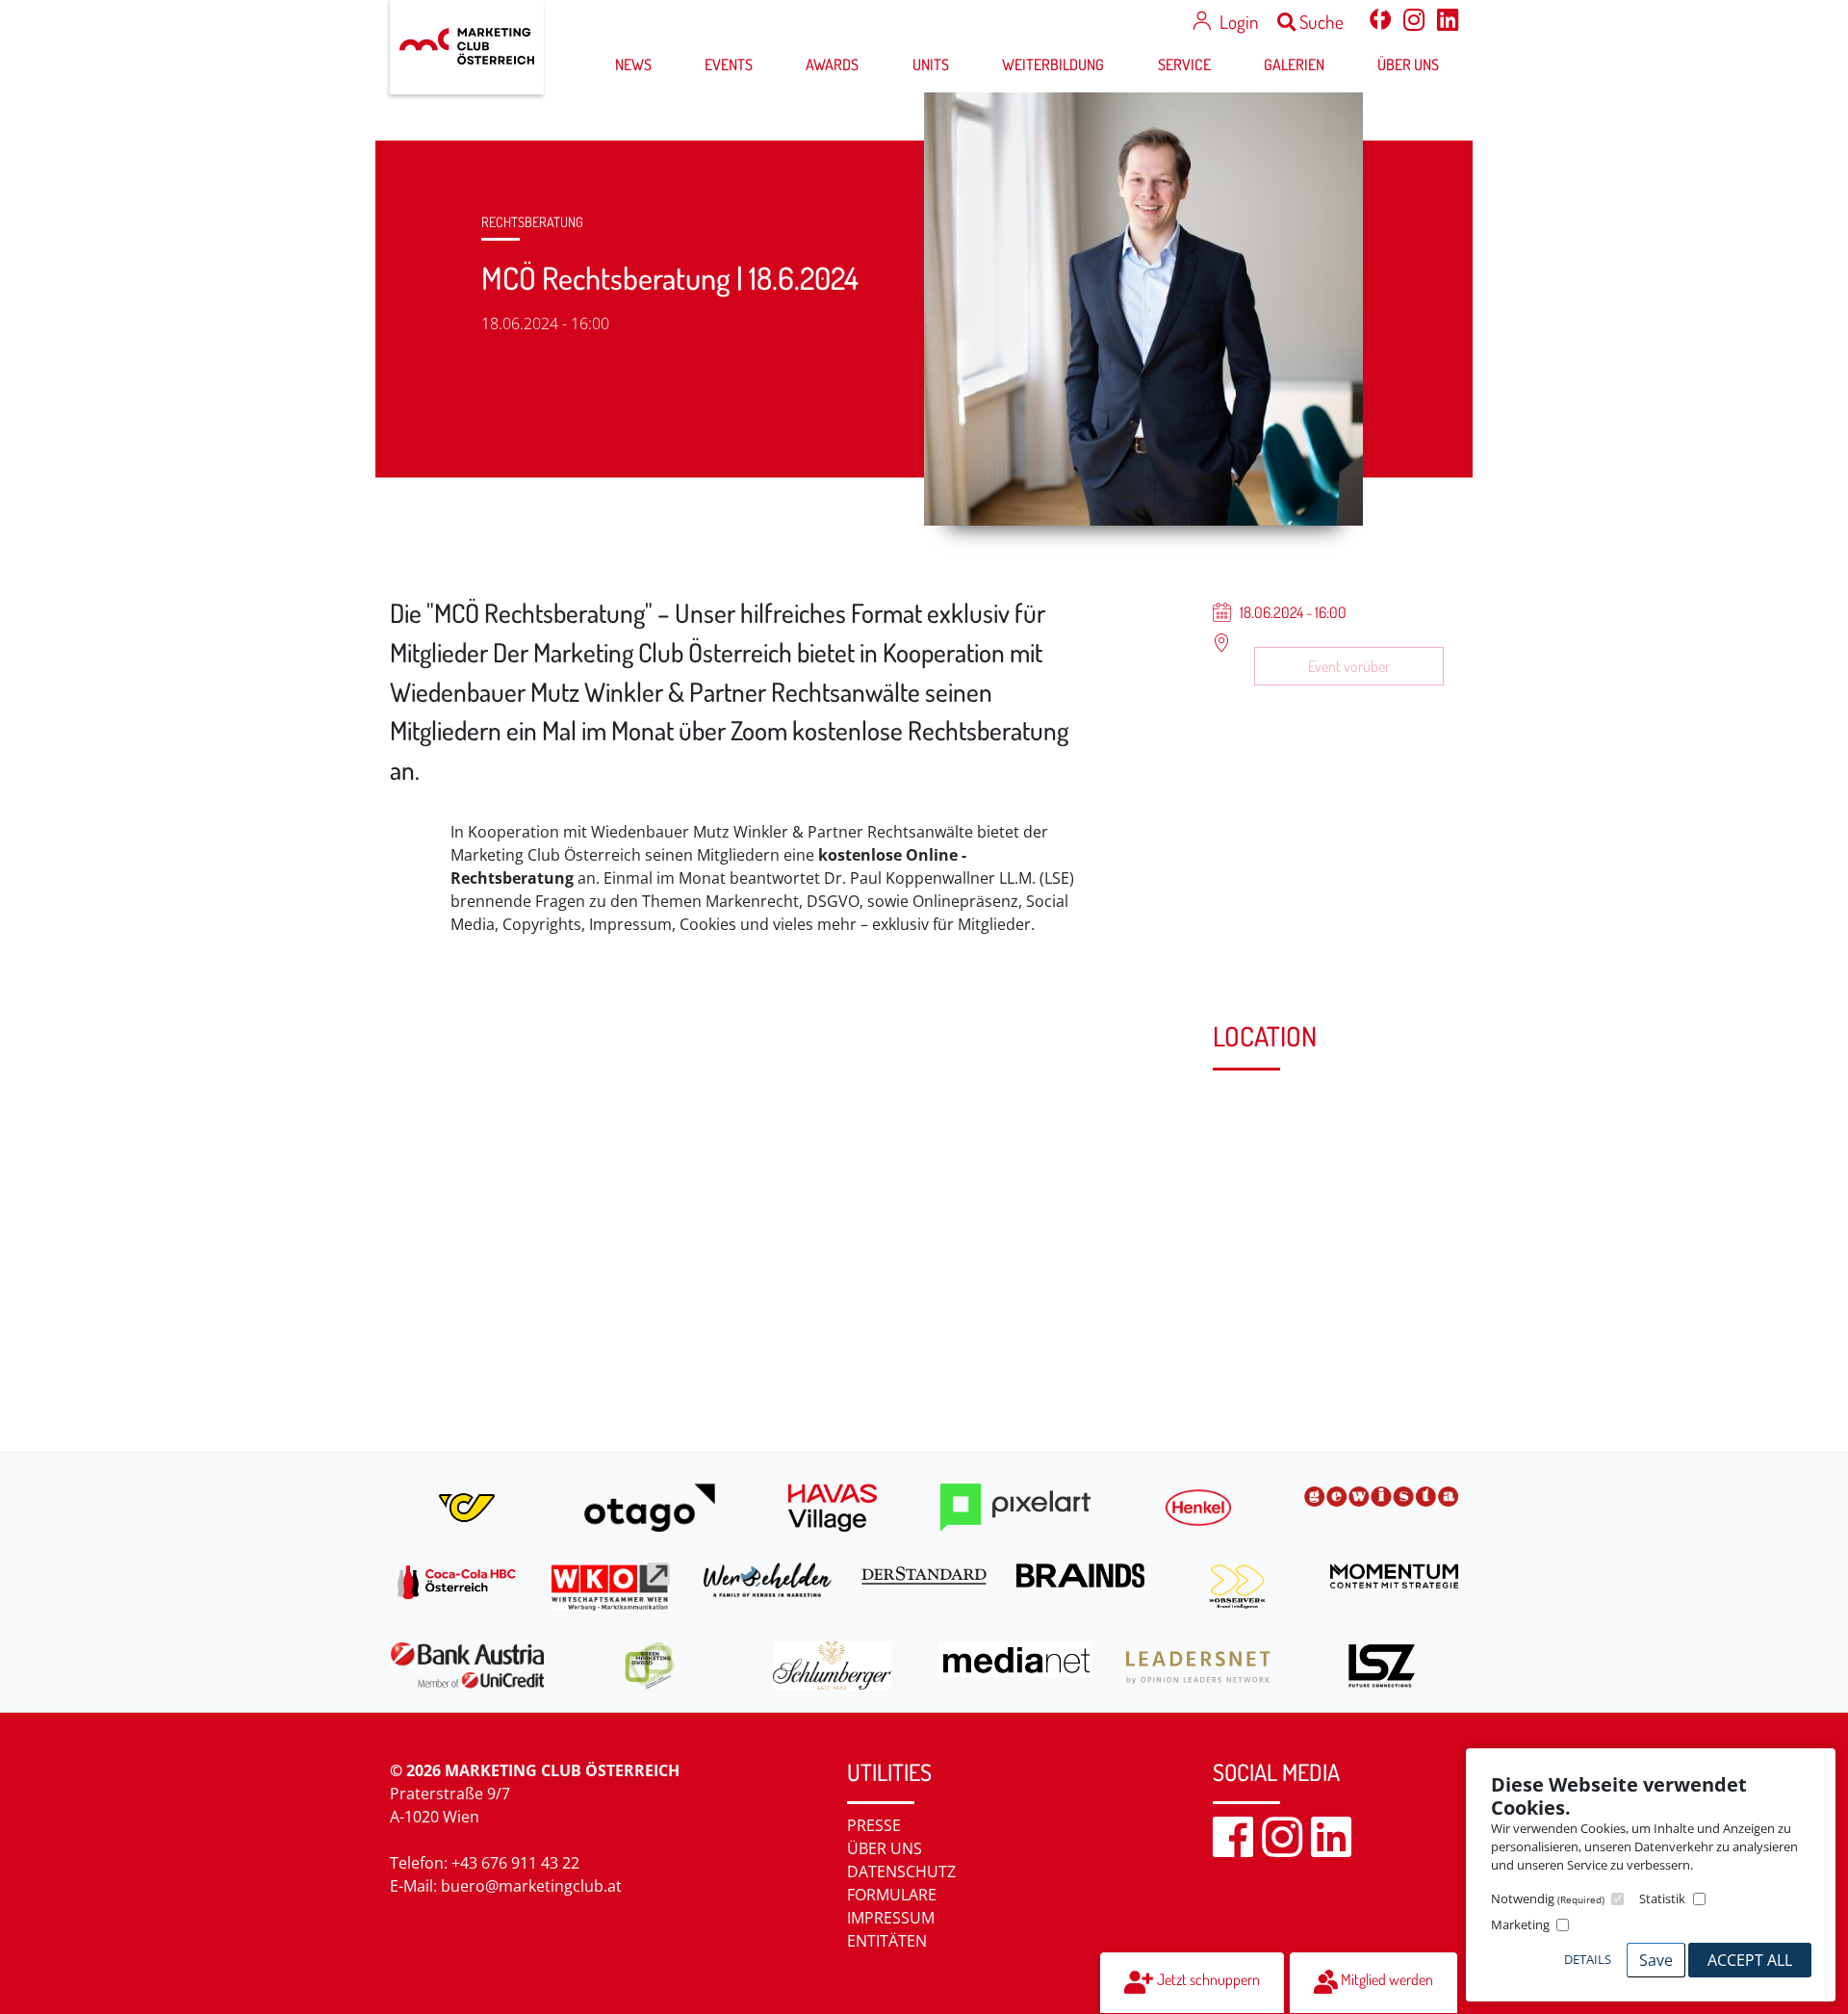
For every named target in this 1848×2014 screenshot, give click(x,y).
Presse (874, 1825)
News (633, 65)
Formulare (892, 1895)
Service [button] (1184, 65)
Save (1656, 1960)
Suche (1320, 22)
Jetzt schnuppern (1207, 1979)
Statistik (1662, 1898)
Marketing (1520, 1924)
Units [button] (931, 65)
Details (1588, 1959)
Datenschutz (901, 1872)
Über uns (885, 1848)
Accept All (1750, 1960)
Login (1239, 22)
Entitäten (887, 1941)
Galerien (1294, 65)
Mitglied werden (1386, 1979)
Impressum (891, 1918)
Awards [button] (832, 65)
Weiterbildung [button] (1053, 65)
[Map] (787, 1213)
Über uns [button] (1408, 65)
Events (729, 65)
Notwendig (1548, 1898)
